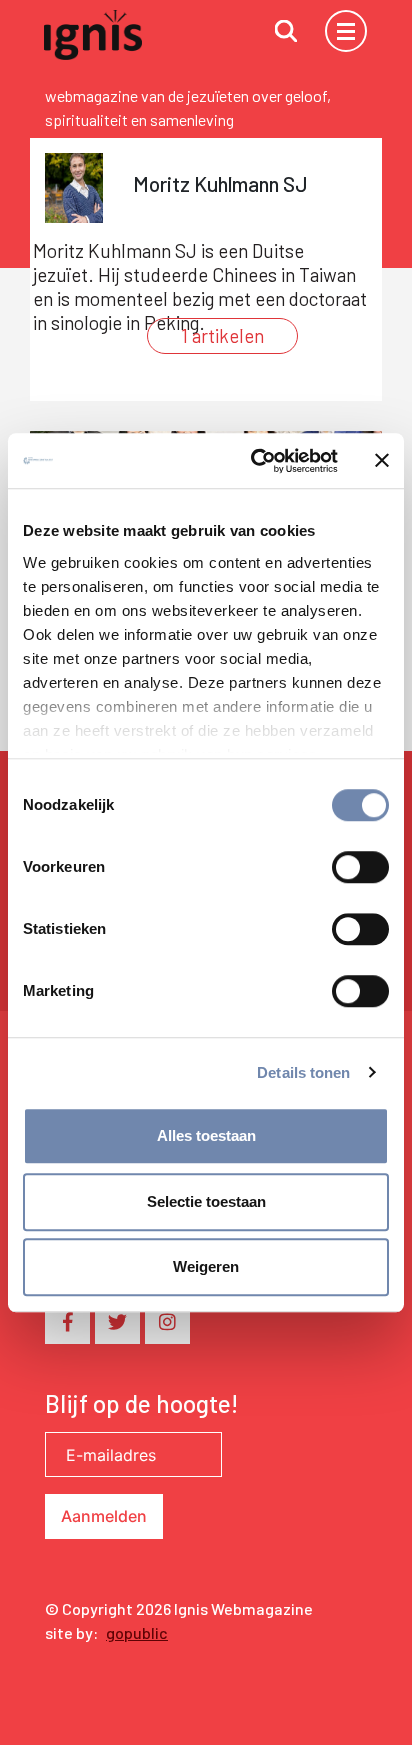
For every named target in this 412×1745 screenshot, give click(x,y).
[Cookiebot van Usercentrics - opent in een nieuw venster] (255, 461)
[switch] (360, 867)
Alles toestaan (206, 1135)
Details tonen (303, 1072)
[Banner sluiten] (382, 461)
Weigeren (206, 1266)
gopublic (137, 1632)
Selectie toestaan (206, 1201)
